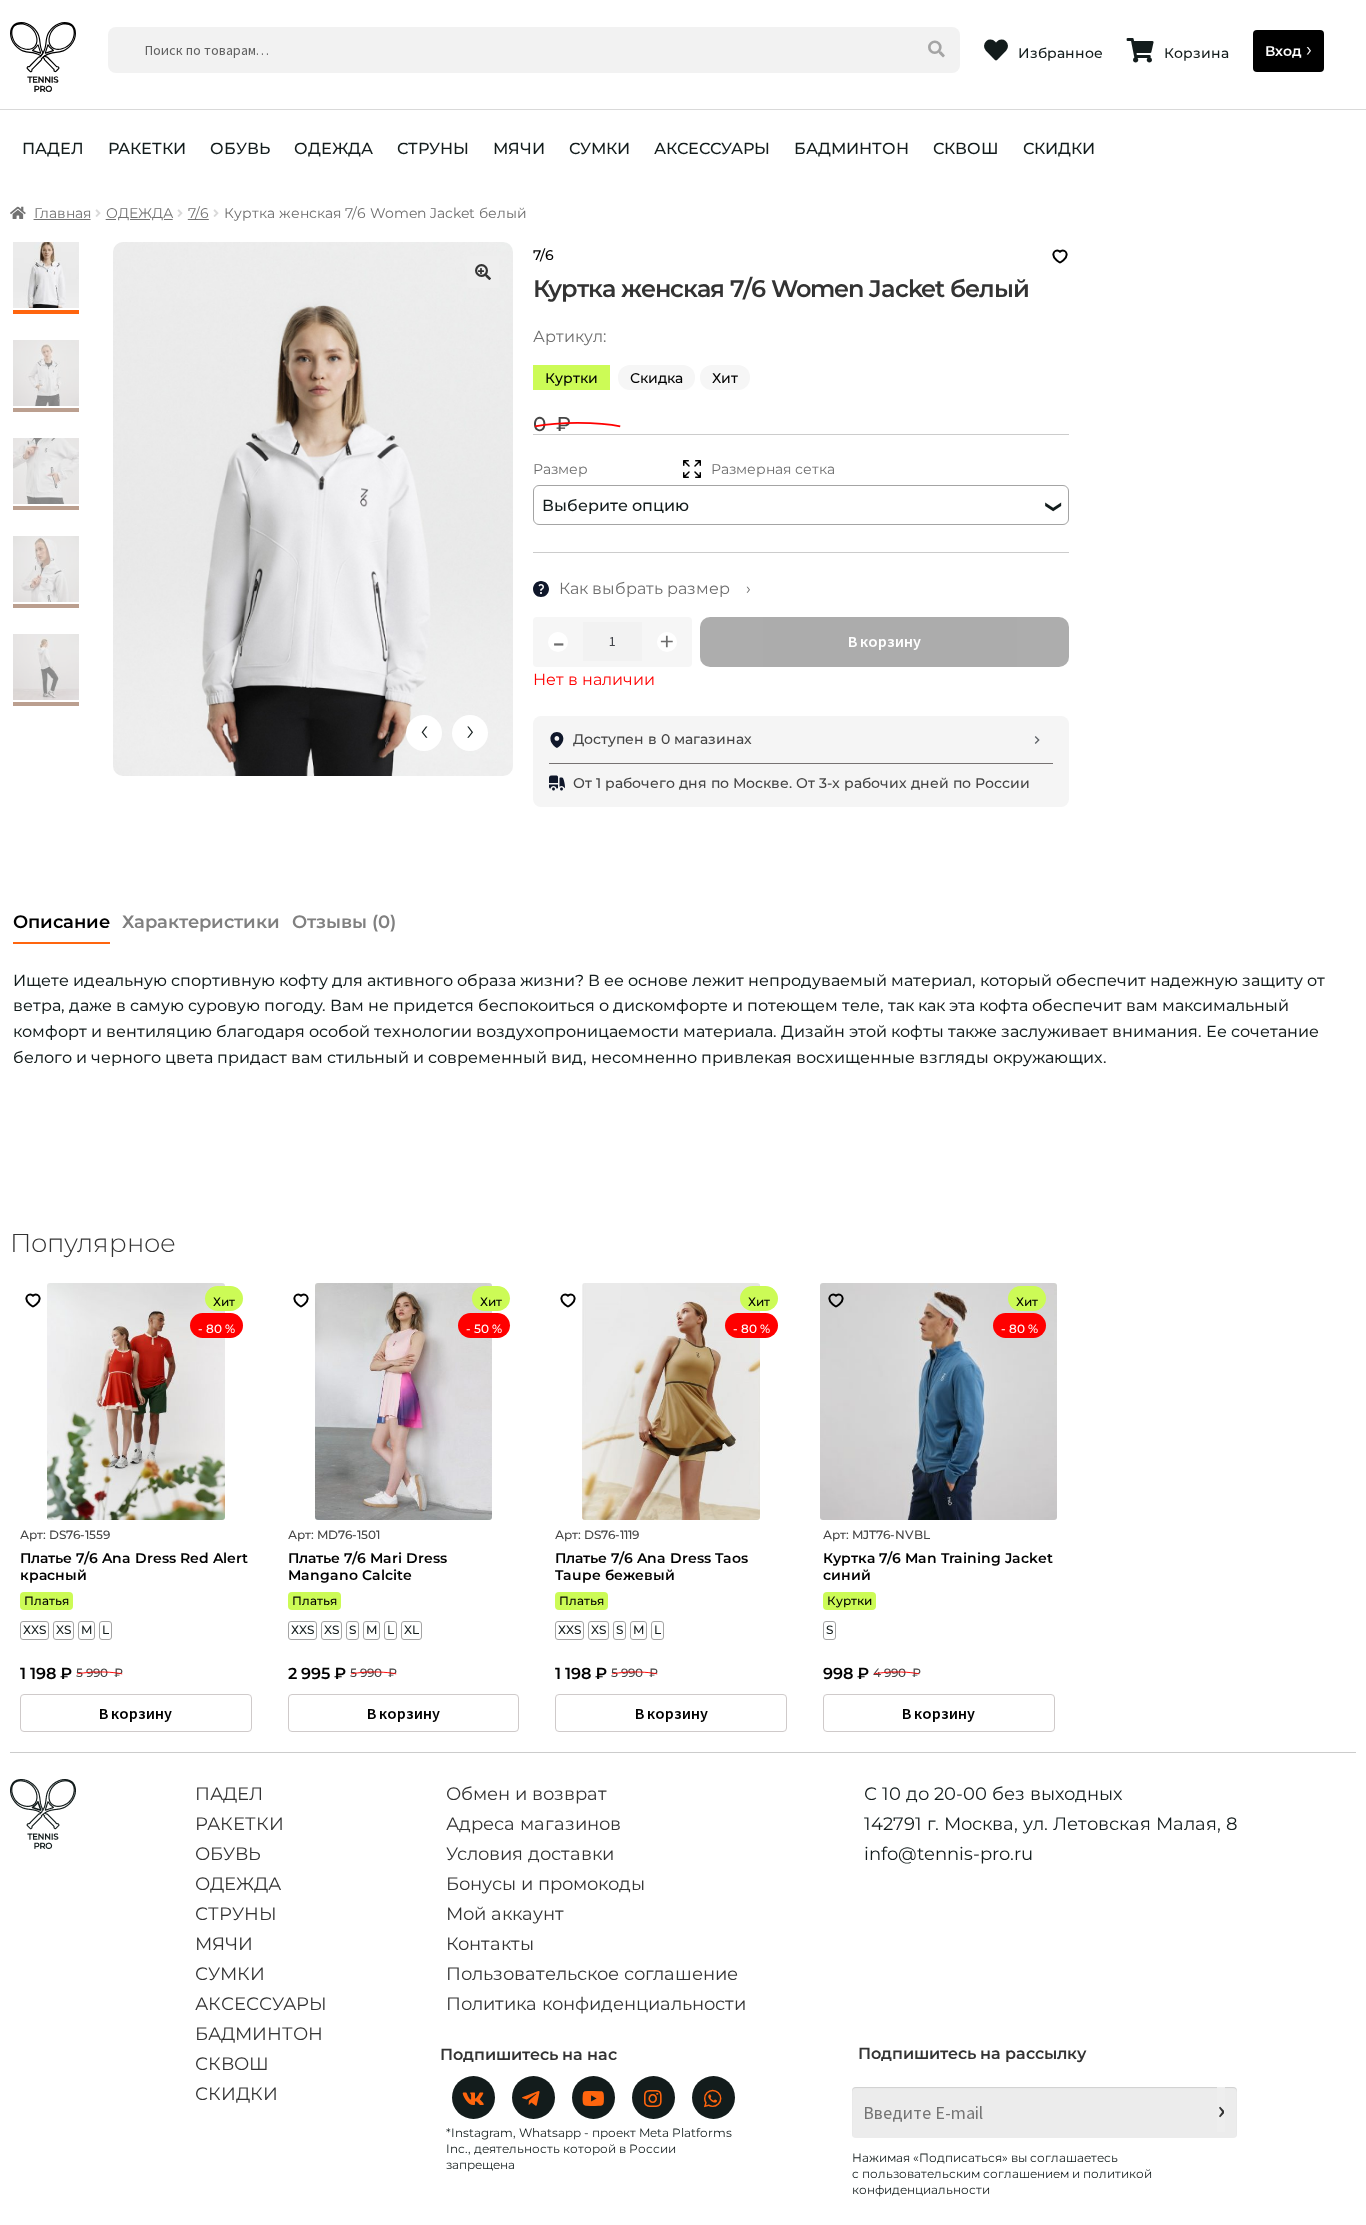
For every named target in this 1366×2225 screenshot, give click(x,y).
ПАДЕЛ (53, 148)
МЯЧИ (519, 148)
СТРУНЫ (433, 148)
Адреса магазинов (533, 1824)
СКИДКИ (1059, 148)
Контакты (490, 1944)
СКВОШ (966, 148)
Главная (62, 213)
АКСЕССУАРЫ (712, 148)
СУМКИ (599, 148)
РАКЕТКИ (147, 148)
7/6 (198, 213)
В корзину (884, 641)
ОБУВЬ (240, 148)
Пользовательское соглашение (592, 1974)
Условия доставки (530, 1854)
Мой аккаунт (505, 1914)
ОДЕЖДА (333, 148)
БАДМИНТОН (851, 148)
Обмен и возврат (526, 1794)
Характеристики (201, 922)
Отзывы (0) (344, 922)
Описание (61, 922)
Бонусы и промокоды (545, 1884)
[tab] (61, 916)
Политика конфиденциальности (596, 2004)
